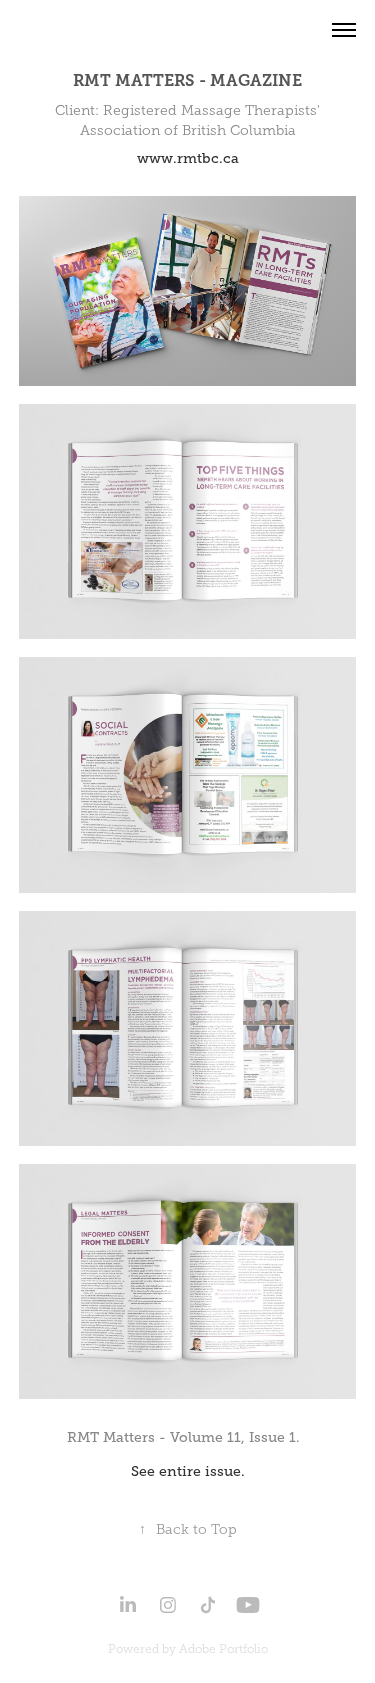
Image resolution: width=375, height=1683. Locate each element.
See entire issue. (188, 1471)
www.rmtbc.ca (188, 158)
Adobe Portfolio (223, 1649)
